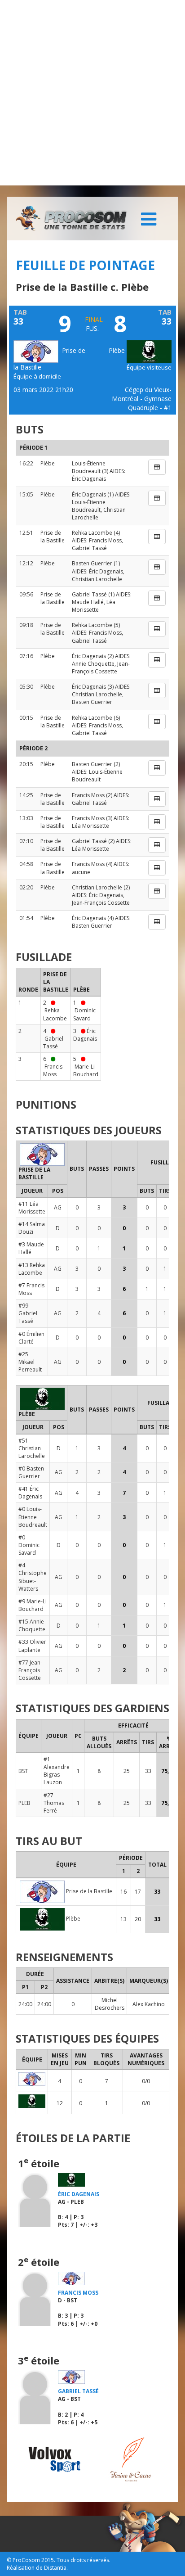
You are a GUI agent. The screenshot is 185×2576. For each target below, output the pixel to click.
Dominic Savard (84, 1014)
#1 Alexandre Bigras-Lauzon (57, 1771)
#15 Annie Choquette (32, 1625)
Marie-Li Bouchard (86, 1070)
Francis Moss (105, 540)
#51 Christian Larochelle (32, 1448)
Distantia (55, 2568)
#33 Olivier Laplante (32, 1646)
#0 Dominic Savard (29, 1545)
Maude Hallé (88, 602)
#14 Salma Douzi (32, 1228)
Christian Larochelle (97, 579)
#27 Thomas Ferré (54, 1803)
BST (23, 1771)
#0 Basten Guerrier (31, 1472)
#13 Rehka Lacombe (32, 1269)
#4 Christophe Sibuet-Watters (33, 1577)
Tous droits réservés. (84, 2560)
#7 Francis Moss (31, 1289)
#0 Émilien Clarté (31, 1338)
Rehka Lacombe (92, 533)
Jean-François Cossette (101, 668)
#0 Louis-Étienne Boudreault (33, 1517)
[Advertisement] (92, 93)
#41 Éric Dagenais (30, 1493)
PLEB (24, 1803)
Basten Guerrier (92, 563)
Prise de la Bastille (53, 537)
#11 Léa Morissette (32, 1208)
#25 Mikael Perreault (30, 1362)
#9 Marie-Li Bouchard (33, 1605)
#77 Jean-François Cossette (30, 1670)
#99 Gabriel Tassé (28, 1313)
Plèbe (118, 350)
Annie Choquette (93, 664)
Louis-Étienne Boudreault (89, 467)
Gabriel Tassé (89, 548)
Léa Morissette (94, 606)
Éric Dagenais (89, 479)
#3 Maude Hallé (31, 1248)
